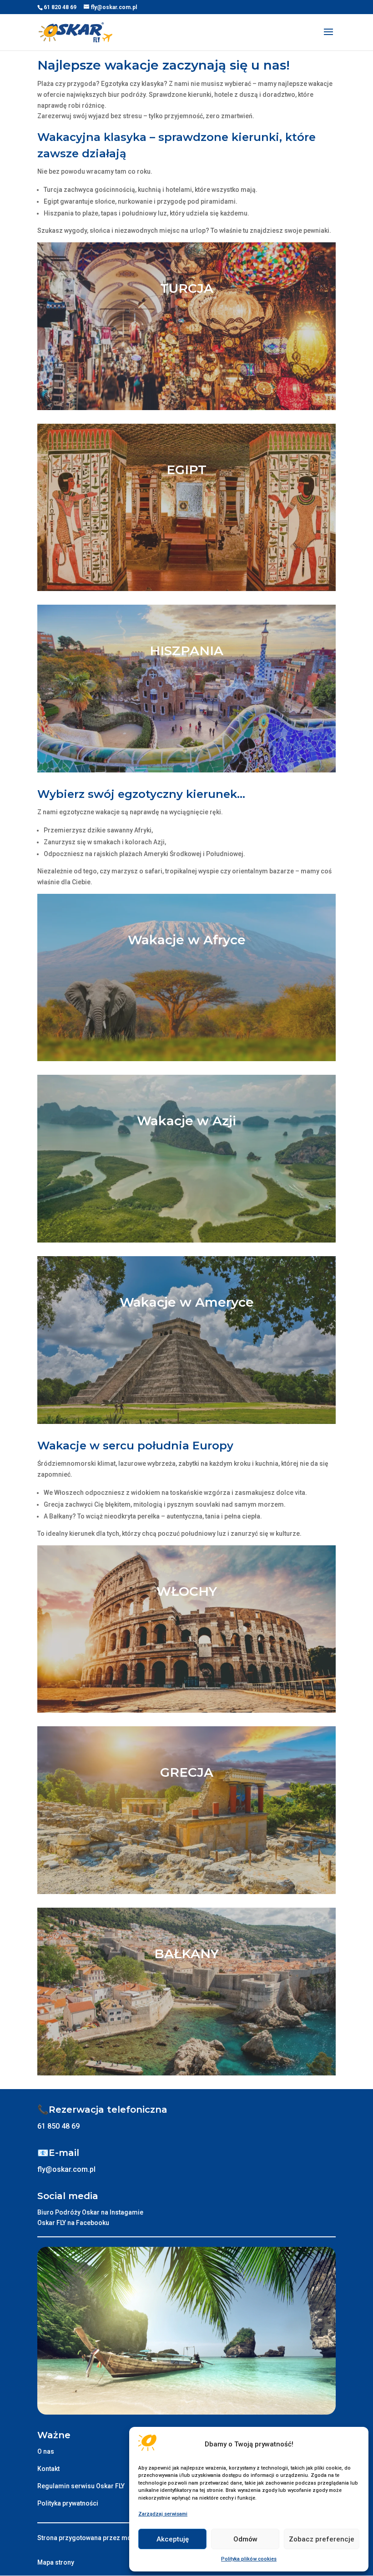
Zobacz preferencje (322, 2539)
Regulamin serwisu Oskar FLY (81, 2486)
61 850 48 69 (58, 2126)
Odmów (245, 2539)
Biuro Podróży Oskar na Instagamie (90, 2212)
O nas (46, 2451)
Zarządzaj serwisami (163, 2514)
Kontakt (48, 2469)
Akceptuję (173, 2539)
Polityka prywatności (68, 2503)
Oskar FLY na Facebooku (73, 2223)
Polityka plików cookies (249, 2559)
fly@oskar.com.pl (66, 2169)
